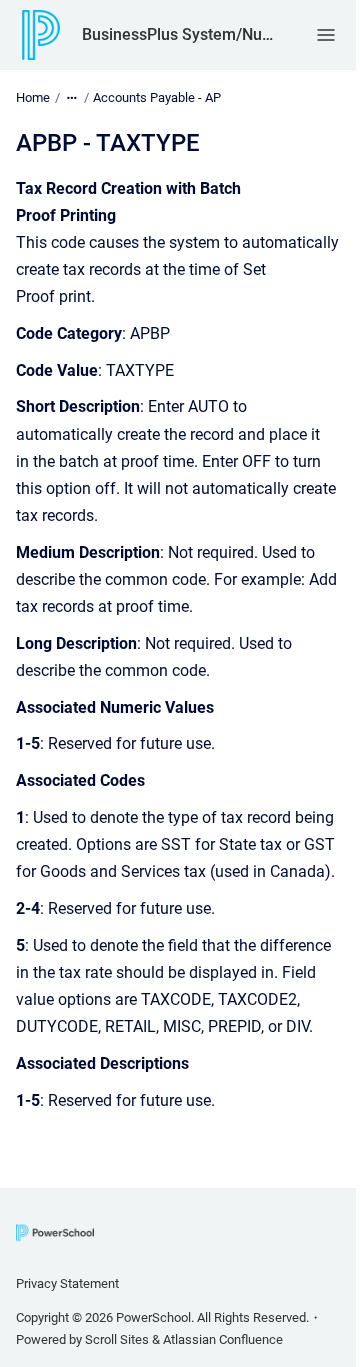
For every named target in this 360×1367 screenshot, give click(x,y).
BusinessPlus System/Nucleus (179, 34)
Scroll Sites (117, 1339)
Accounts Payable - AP (157, 97)
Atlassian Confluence (223, 1339)
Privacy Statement (67, 1283)
